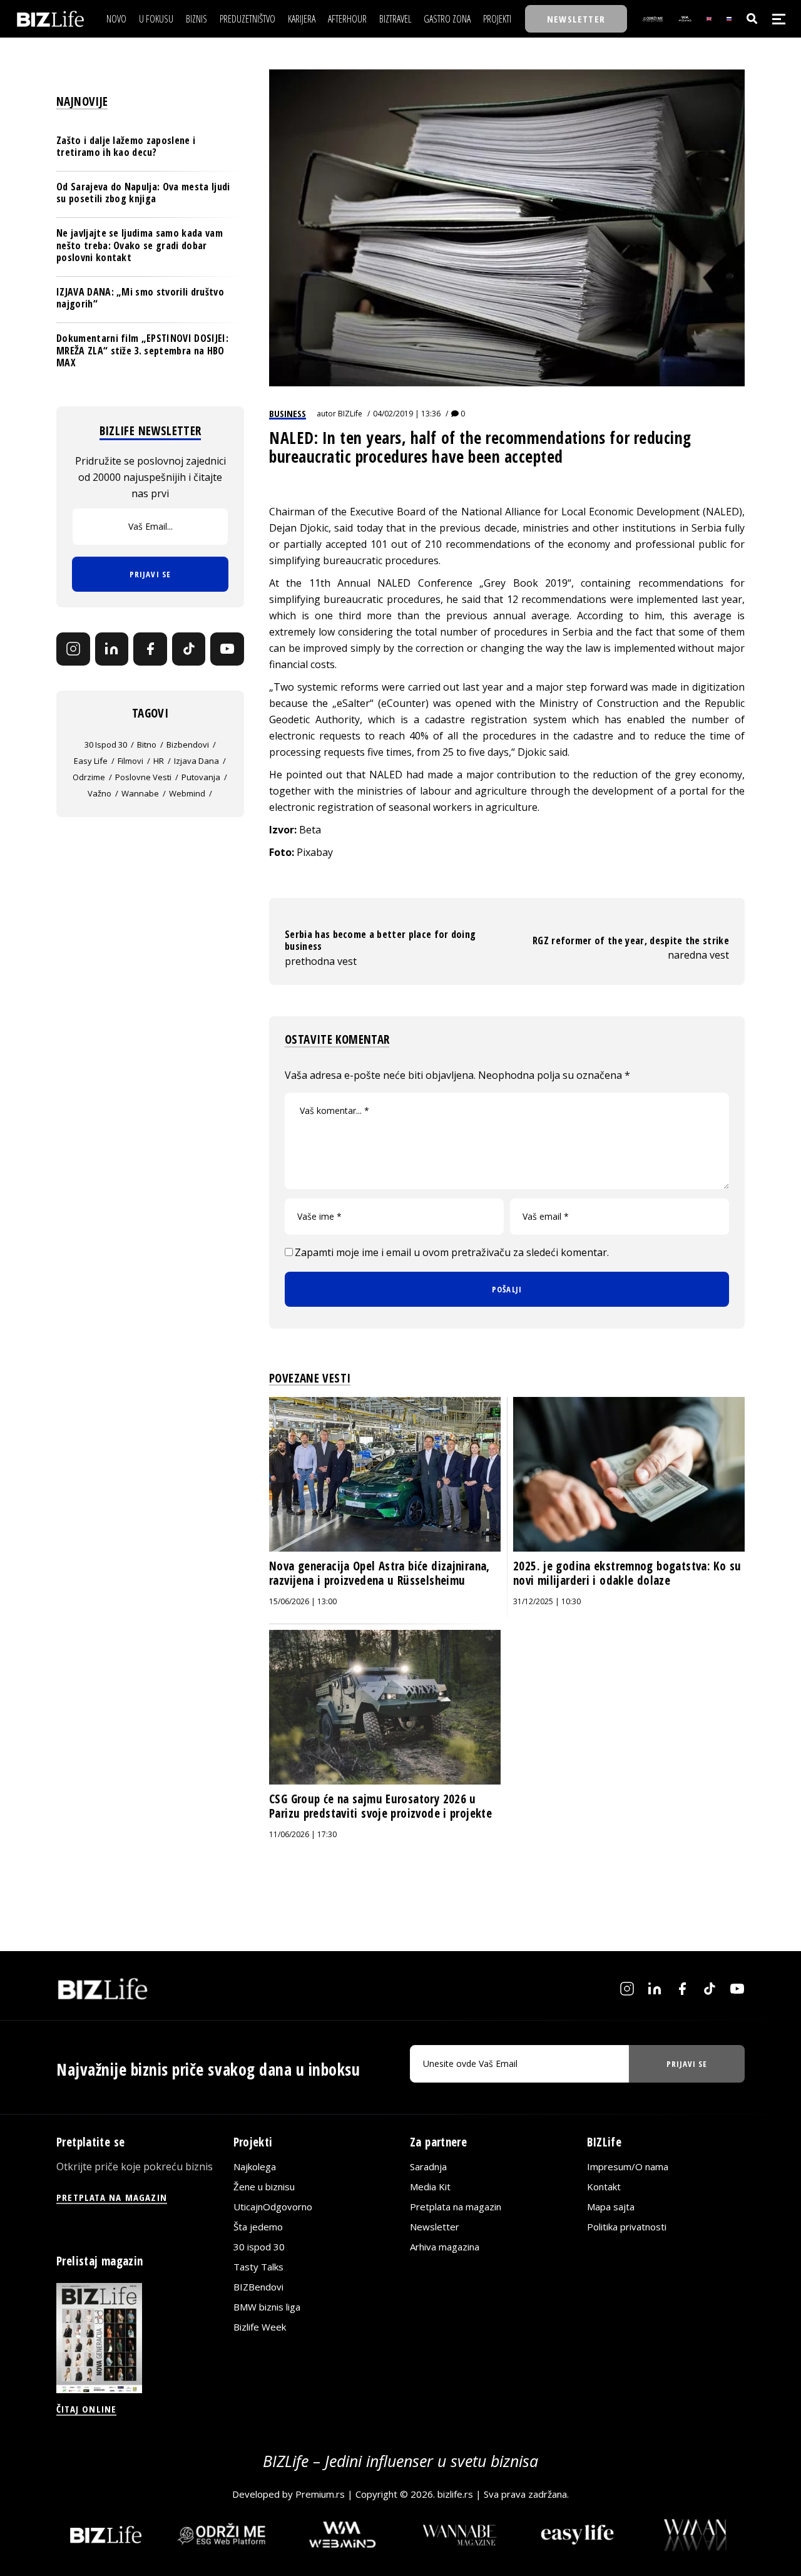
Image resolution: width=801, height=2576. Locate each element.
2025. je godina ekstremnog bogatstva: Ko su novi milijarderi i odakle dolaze (627, 1574)
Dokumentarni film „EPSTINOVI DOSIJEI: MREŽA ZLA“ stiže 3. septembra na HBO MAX (142, 350)
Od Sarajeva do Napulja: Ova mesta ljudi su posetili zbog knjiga (143, 193)
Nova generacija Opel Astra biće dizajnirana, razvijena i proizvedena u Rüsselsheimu (380, 1574)
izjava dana (196, 761)
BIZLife (350, 414)
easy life (91, 761)
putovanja (201, 777)
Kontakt (604, 2187)
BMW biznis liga (267, 2307)
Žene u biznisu (264, 2187)
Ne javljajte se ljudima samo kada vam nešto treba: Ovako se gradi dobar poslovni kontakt (140, 245)
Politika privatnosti (627, 2227)
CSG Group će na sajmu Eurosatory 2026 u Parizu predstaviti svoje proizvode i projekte (380, 1806)
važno (99, 793)
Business (288, 413)
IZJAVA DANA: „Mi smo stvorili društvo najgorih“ (140, 298)
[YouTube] (227, 649)
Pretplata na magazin (456, 2207)
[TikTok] (189, 649)
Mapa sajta (611, 2207)
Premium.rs (320, 2494)
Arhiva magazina (445, 2247)
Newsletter (435, 2227)
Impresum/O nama (628, 2166)
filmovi (130, 761)
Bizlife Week (260, 2327)
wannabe (140, 793)
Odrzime (89, 777)
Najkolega (255, 2166)
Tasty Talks (258, 2267)
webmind (187, 793)
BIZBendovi (258, 2287)
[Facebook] (150, 649)
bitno (147, 744)
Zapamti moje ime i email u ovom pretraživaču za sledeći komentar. (452, 1252)
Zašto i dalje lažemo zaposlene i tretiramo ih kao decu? (126, 146)
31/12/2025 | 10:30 (547, 1601)
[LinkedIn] (112, 649)
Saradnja (428, 2166)
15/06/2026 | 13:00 (303, 1601)
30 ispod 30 (106, 744)
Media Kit (430, 2187)
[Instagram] (73, 649)
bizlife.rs (455, 2494)
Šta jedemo (258, 2227)
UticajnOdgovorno (273, 2207)
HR (159, 761)
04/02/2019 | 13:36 (407, 414)
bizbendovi (188, 744)
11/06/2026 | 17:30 (303, 1834)
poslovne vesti (143, 777)
